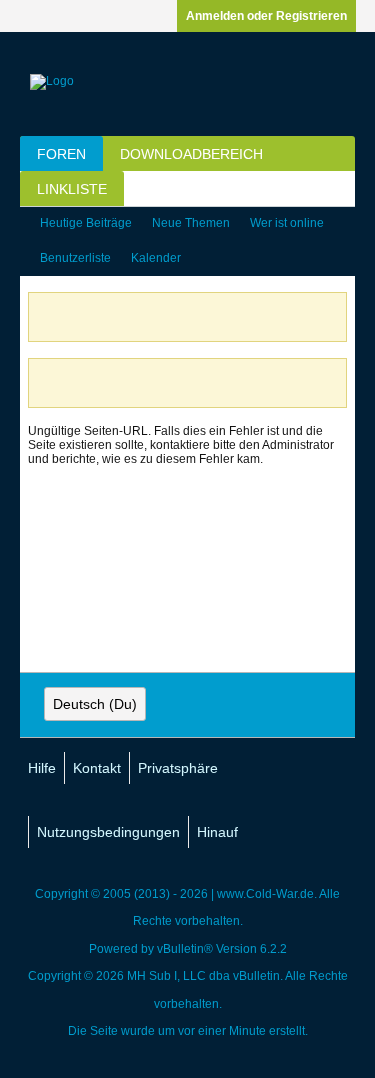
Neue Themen (191, 223)
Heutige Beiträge (86, 223)
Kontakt (97, 768)
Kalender (156, 258)
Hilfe (42, 768)
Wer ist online (287, 223)
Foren (61, 154)
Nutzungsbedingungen (108, 832)
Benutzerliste (75, 258)
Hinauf (217, 832)
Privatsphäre (178, 768)
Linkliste (72, 189)
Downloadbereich (191, 154)
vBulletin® (185, 949)
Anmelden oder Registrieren (266, 16)
